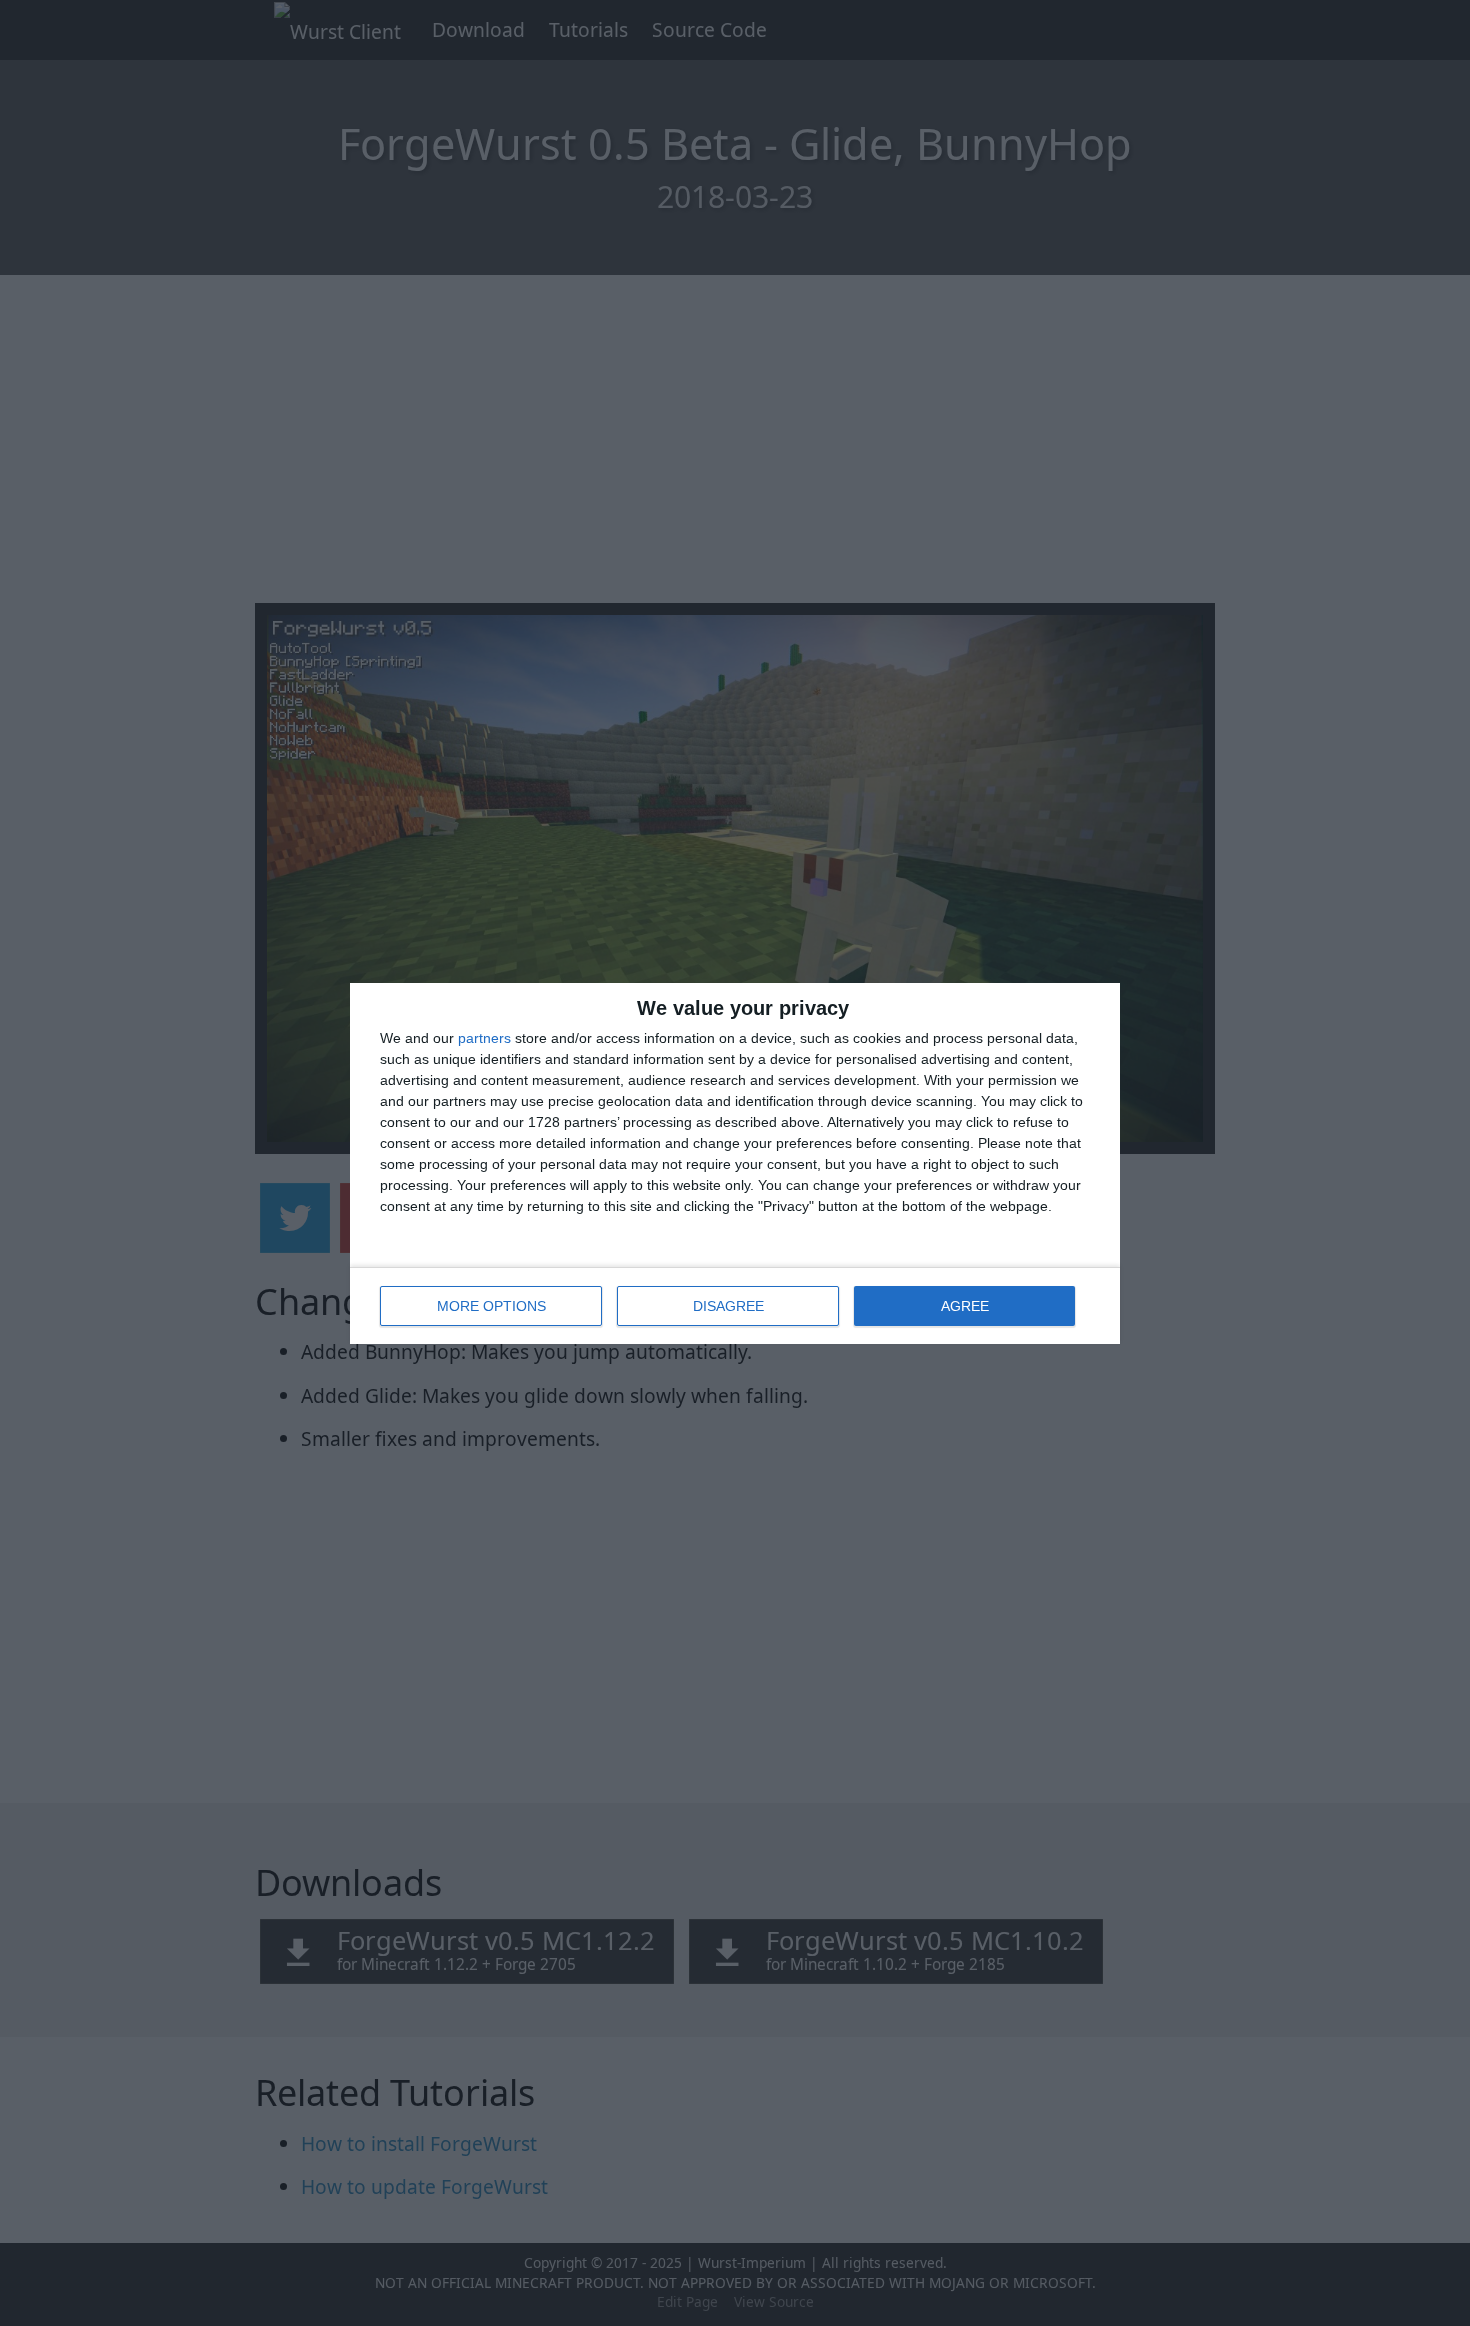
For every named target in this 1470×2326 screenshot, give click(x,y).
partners (484, 1038)
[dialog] (735, 1163)
